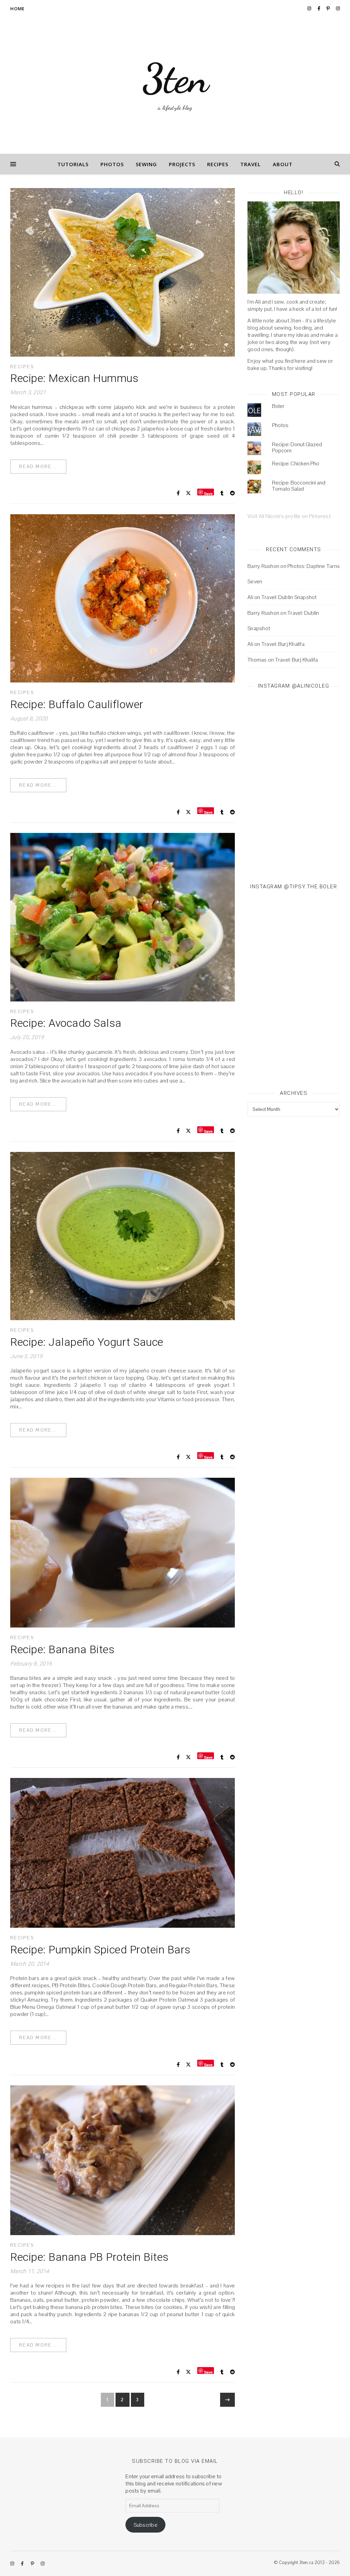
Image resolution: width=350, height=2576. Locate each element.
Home (17, 9)
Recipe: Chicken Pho (296, 463)
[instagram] (310, 8)
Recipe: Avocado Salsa (66, 1023)
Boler (278, 406)
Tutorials (73, 164)
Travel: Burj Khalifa (283, 644)
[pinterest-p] (329, 8)
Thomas (257, 660)
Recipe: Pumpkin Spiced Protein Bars (100, 1950)
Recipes (218, 164)
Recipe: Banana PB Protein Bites (90, 2257)
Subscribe (146, 2525)
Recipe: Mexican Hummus (74, 378)
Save (208, 493)
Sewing (146, 164)
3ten (175, 79)
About (283, 164)
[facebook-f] (319, 8)
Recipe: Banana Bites (62, 1649)
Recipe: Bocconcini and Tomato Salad (299, 486)
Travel (251, 164)
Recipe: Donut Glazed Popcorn (297, 447)
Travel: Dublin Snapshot (289, 597)
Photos (112, 164)
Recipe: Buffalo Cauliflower (77, 704)
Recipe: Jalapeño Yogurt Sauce (87, 1342)
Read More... (38, 467)
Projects (182, 164)
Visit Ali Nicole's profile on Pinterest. (290, 516)
